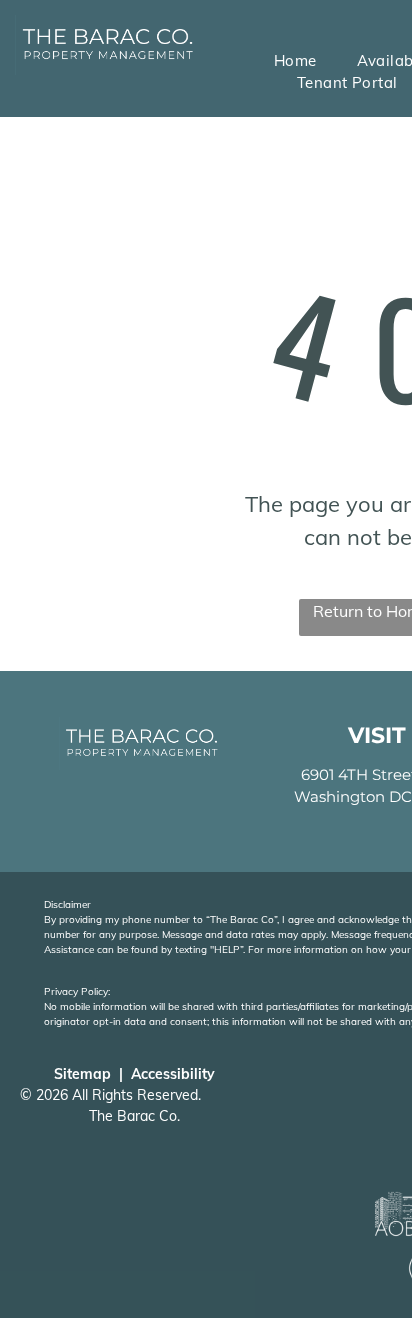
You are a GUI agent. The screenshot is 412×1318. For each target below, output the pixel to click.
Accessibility (173, 1074)
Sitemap (82, 1074)
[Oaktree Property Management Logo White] (107, 28)
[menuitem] (295, 61)
